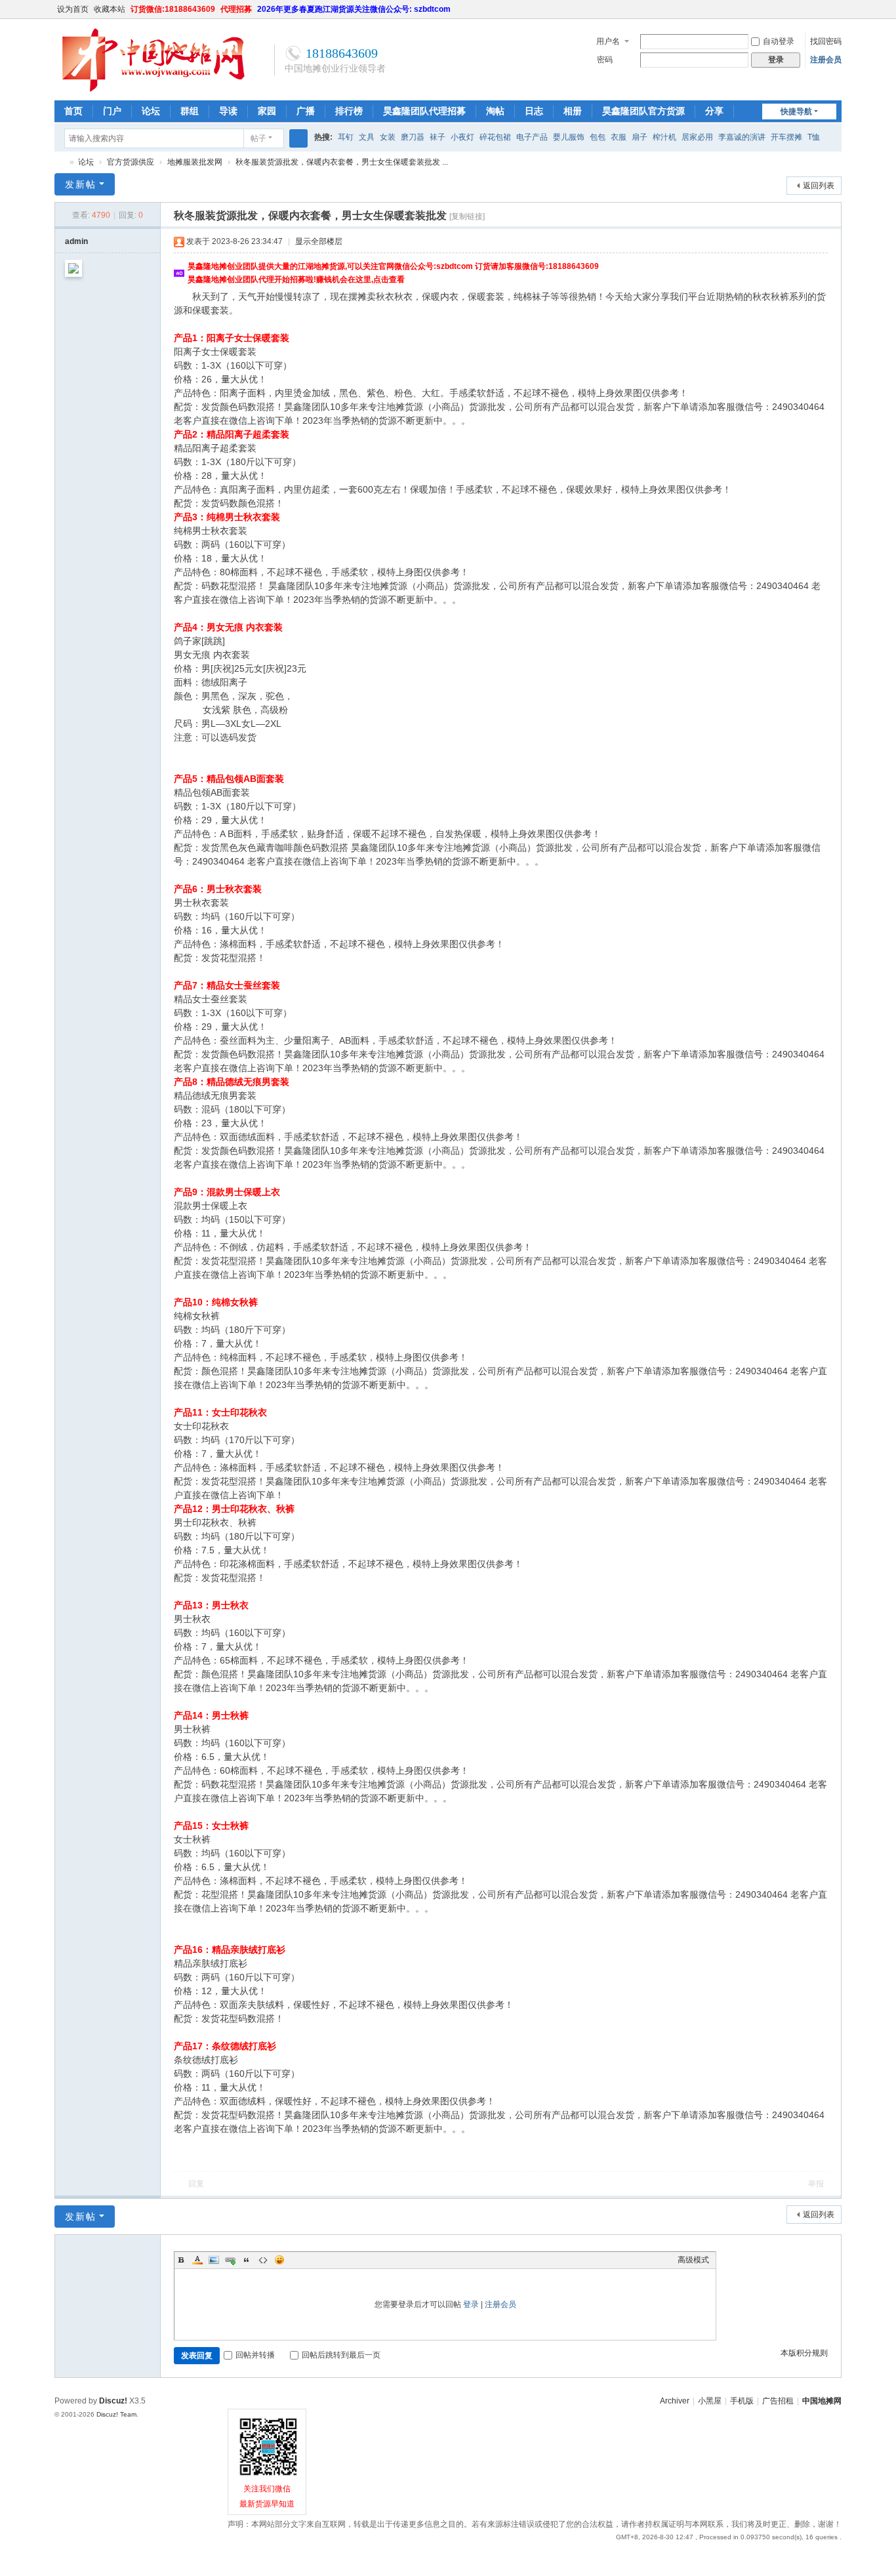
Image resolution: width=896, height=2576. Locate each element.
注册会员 (826, 60)
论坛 (151, 111)
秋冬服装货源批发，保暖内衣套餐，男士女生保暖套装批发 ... (342, 162)
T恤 (814, 137)
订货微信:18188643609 (173, 9)
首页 (73, 111)
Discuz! (113, 2401)
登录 (471, 2304)
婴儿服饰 (569, 137)
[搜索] (298, 138)
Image (214, 2260)
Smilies (279, 2260)
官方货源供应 (131, 162)
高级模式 (693, 2260)
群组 (190, 111)
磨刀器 (413, 137)
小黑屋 (710, 2401)
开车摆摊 (786, 137)
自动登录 (779, 41)
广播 (306, 111)
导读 (228, 111)
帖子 (258, 138)
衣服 (619, 137)
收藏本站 (110, 9)
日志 (534, 111)
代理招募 (236, 9)
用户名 (608, 41)
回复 (196, 2184)
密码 (605, 60)
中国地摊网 (60, 162)
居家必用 (697, 137)
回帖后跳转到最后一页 (341, 2355)
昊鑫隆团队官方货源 (643, 111)
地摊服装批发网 (195, 162)
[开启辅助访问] (823, 9)
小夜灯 (462, 137)
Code (263, 2260)
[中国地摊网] (153, 90)
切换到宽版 (836, 15)
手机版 (742, 2401)
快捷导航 (796, 112)
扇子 (640, 137)
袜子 (438, 137)
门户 (112, 111)
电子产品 (532, 137)
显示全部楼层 (319, 241)
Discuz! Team (116, 2414)
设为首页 (73, 9)
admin (76, 241)
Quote (247, 2260)
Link (230, 2260)
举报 (816, 2184)
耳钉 (346, 137)
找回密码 (826, 41)
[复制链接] (467, 216)
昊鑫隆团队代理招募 (424, 111)
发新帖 (81, 184)
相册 (573, 111)
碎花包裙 (495, 137)
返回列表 (819, 186)
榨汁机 (664, 137)
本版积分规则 (804, 2353)
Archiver (675, 2401)
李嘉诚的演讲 (742, 137)
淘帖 (495, 111)
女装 (388, 137)
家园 (267, 111)
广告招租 (778, 2401)
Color (197, 2260)
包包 (598, 137)
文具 (367, 137)
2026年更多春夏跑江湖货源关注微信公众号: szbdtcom (354, 9)
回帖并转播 (255, 2355)
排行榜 (349, 111)
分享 (714, 111)
